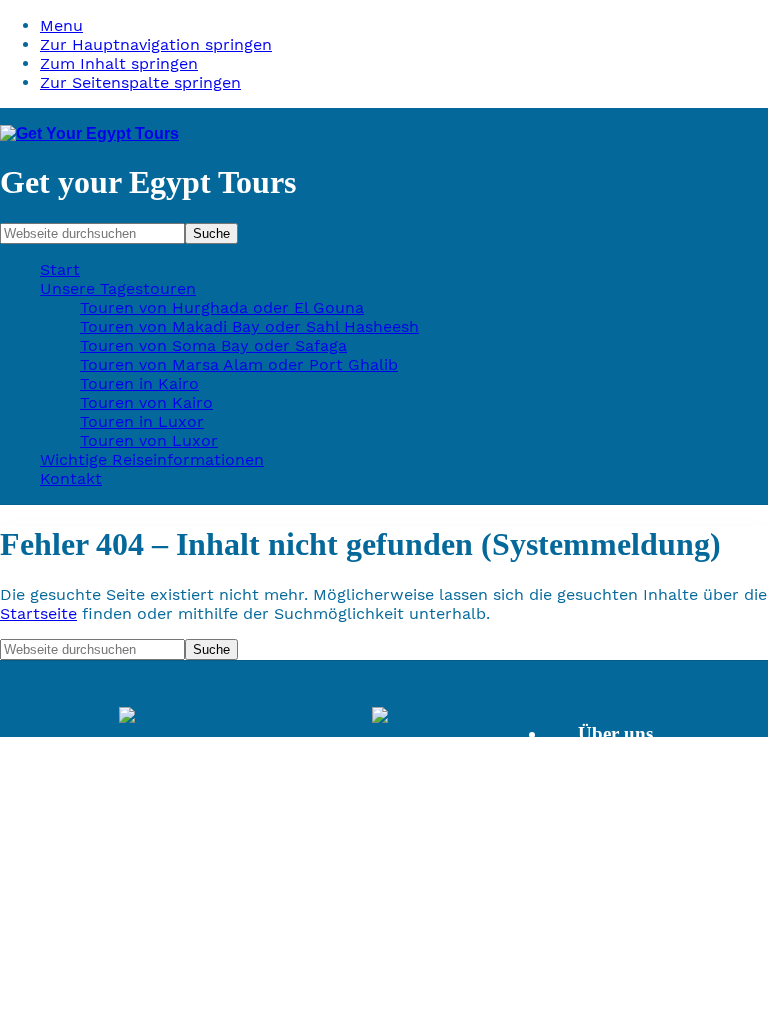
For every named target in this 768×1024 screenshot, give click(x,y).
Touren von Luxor (149, 440)
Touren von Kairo (146, 402)
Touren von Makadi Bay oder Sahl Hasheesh (249, 326)
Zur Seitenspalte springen (140, 82)
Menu (61, 25)
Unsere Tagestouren (118, 288)
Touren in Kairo (139, 383)
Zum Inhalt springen (119, 63)
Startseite (38, 613)
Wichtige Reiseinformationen (152, 459)
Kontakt (71, 478)
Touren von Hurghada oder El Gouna (222, 307)
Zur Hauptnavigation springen (156, 44)
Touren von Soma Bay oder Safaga (213, 345)
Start (60, 269)
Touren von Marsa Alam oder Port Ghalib (239, 364)
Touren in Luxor (142, 421)
